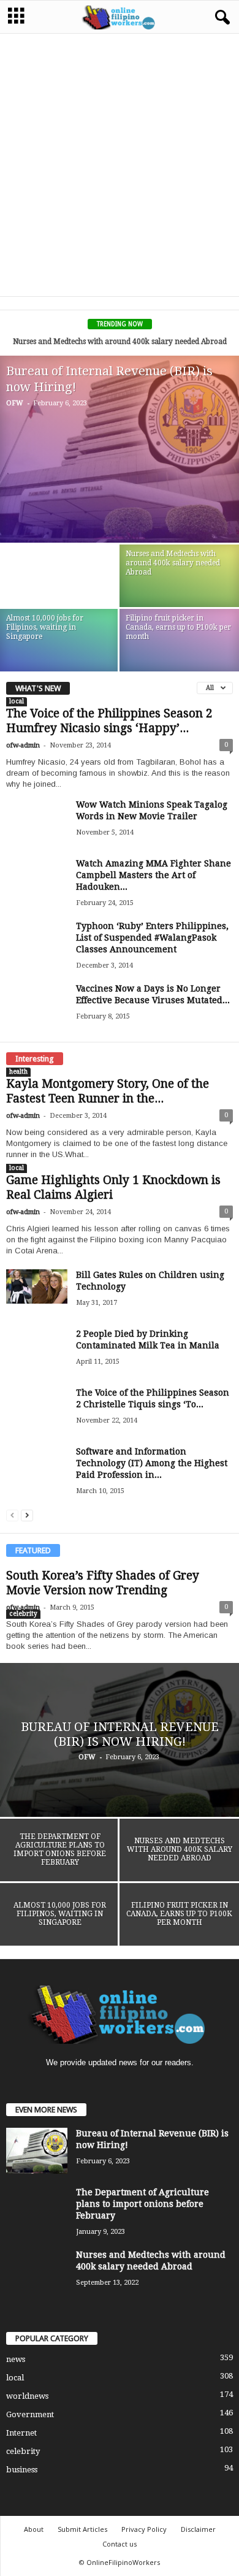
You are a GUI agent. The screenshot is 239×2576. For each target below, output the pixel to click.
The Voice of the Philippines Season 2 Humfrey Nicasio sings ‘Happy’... (109, 721)
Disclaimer (198, 2529)
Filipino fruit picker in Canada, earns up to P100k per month (178, 627)
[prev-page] (12, 1515)
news (16, 2359)
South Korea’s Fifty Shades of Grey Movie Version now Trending (103, 1583)
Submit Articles (82, 2529)
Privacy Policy (144, 2529)
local (17, 701)
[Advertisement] (120, 164)
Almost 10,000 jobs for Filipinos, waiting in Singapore (45, 627)
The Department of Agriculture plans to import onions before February (60, 1849)
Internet (21, 2433)
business (22, 2470)
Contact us (120, 2544)
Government (30, 2414)
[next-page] (27, 1515)
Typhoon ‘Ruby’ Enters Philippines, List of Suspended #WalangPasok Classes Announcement (152, 938)
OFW (15, 403)
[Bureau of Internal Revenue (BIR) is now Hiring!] (120, 449)
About (34, 2529)
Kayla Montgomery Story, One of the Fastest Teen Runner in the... (108, 1091)
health (18, 1072)
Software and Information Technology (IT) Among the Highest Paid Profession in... (152, 1463)
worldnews (27, 2396)
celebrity (23, 1614)
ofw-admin (23, 745)
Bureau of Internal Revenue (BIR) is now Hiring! (120, 1734)
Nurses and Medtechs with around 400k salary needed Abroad (120, 342)
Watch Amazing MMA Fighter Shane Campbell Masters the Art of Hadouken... (154, 875)
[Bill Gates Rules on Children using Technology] (37, 1286)
